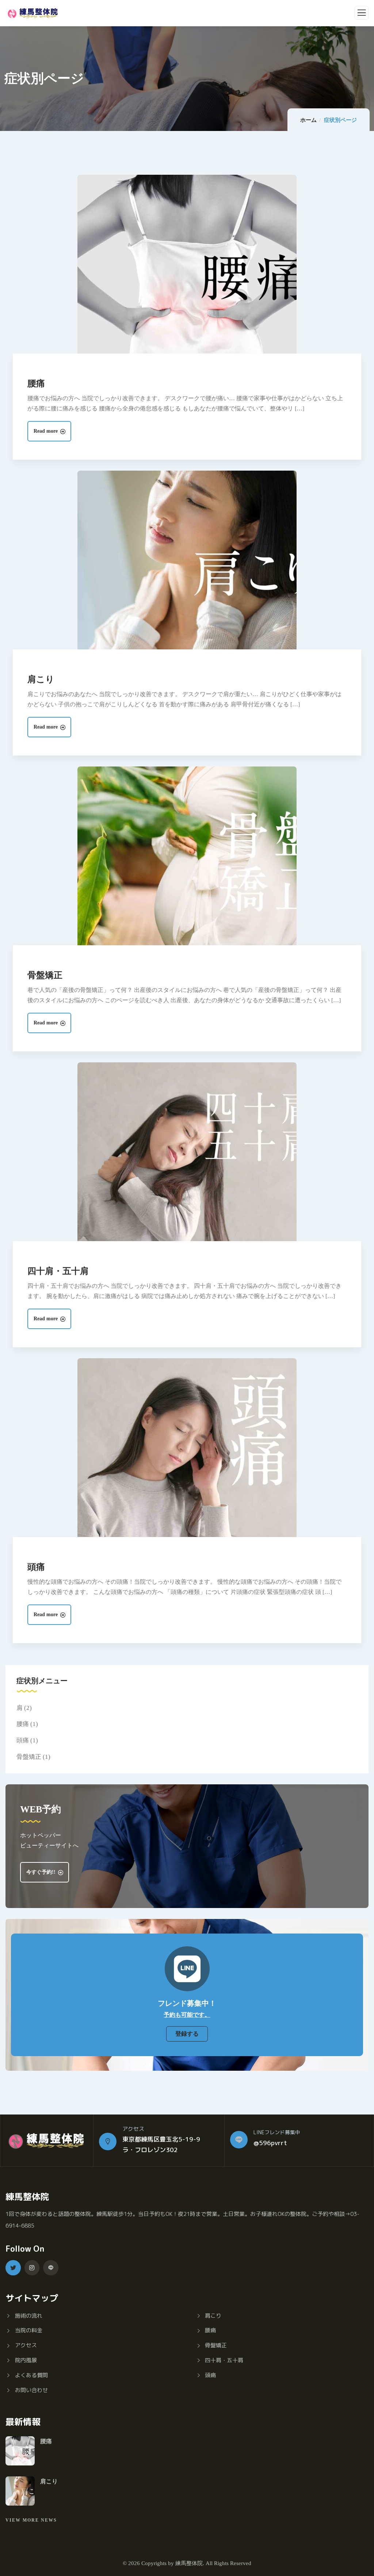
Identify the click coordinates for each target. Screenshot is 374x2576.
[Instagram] (32, 2268)
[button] (187, 2034)
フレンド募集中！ (187, 2003)
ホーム (308, 120)
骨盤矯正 (45, 975)
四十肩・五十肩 (58, 1271)
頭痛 (36, 1567)
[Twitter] (13, 2268)
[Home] (47, 2141)
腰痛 (36, 383)
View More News (31, 2520)
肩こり (41, 679)
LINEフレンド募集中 (277, 2132)
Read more (46, 431)
